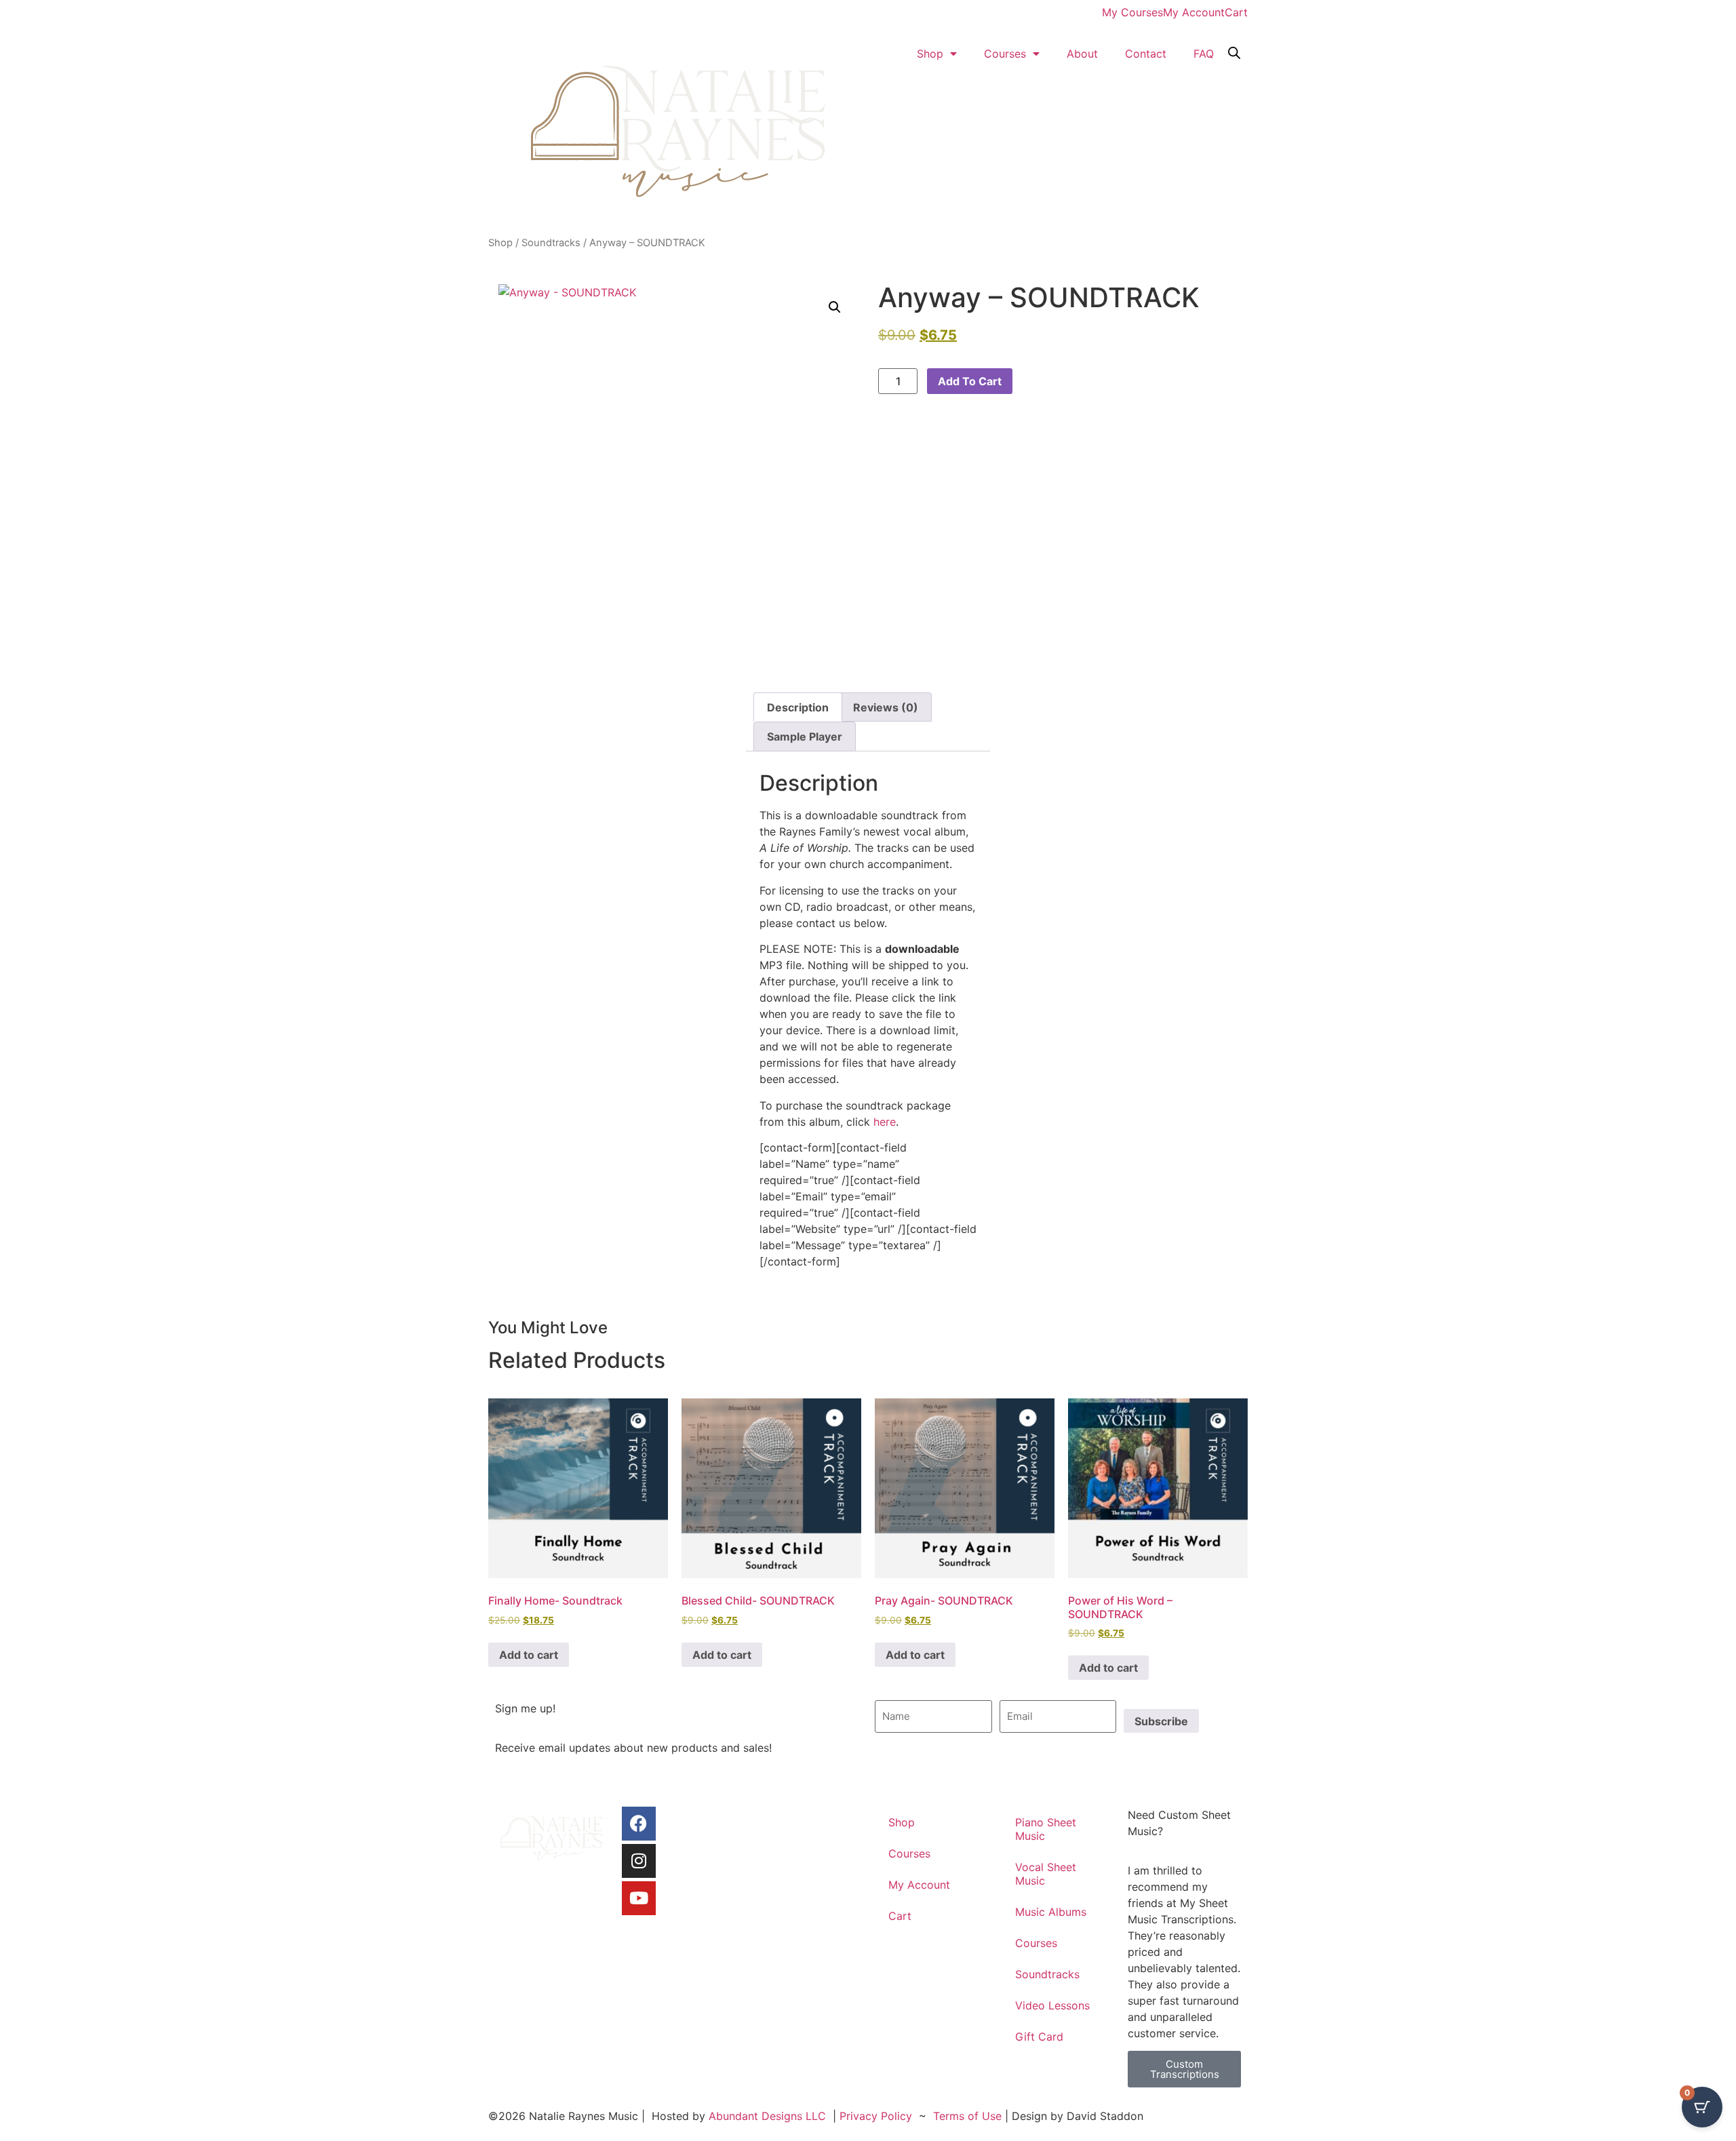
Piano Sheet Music (1046, 1829)
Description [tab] (798, 707)
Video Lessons (1052, 2005)
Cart (1236, 12)
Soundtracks (551, 243)
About (1082, 54)
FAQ (1204, 54)
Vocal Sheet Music (1046, 1874)
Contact (1146, 54)
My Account (1194, 12)
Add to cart (970, 381)
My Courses (1132, 12)
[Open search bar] (1234, 52)
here (885, 1122)
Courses (1005, 54)
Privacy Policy (876, 2116)
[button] (835, 307)
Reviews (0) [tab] (886, 707)
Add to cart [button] (529, 1655)
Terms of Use (967, 2116)
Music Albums (1051, 1912)
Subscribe (1161, 1721)
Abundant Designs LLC (767, 2116)
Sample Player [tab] (805, 736)
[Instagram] (639, 1861)
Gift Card (1039, 2037)
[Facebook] (639, 1824)
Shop (930, 54)
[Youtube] (639, 1898)
